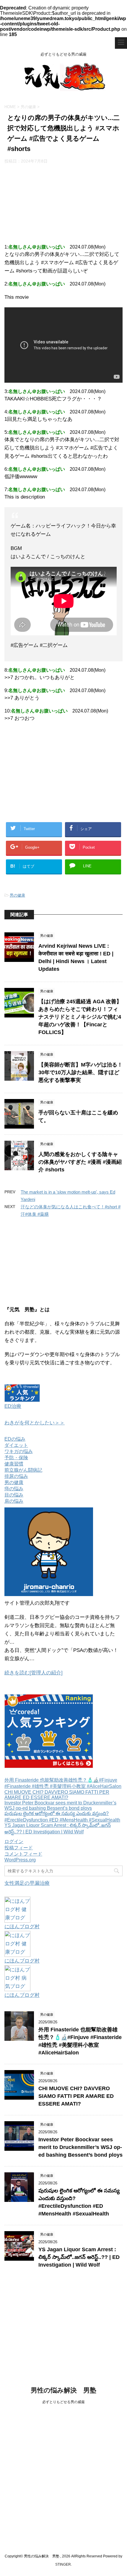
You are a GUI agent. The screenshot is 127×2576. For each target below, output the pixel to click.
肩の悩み (14, 1501)
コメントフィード (23, 1854)
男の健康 (17, 895)
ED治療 (13, 1406)
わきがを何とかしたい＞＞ (35, 1423)
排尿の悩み (16, 1476)
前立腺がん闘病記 (23, 1470)
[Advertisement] (63, 202)
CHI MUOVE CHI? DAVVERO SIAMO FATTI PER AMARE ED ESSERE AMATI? (57, 1795)
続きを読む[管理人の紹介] (34, 1673)
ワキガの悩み (19, 1451)
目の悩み (14, 1495)
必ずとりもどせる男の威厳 (63, 2402)
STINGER (63, 2564)
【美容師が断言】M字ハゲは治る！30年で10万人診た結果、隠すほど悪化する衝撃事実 (80, 1072)
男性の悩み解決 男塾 (63, 2390)
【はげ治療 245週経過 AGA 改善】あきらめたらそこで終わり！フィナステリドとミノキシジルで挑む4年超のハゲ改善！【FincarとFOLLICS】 (80, 1017)
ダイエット (16, 1445)
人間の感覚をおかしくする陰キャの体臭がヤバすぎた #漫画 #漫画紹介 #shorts (80, 1162)
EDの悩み (15, 1439)
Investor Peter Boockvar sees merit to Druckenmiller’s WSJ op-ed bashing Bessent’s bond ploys (60, 1805)
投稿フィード (19, 1848)
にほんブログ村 (22, 1927)
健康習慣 (14, 1464)
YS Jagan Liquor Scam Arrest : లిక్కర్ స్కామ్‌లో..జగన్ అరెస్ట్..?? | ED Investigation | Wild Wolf (79, 2257)
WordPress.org (20, 1860)
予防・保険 (16, 1458)
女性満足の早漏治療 (27, 1883)
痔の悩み (14, 1489)
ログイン (14, 1841)
